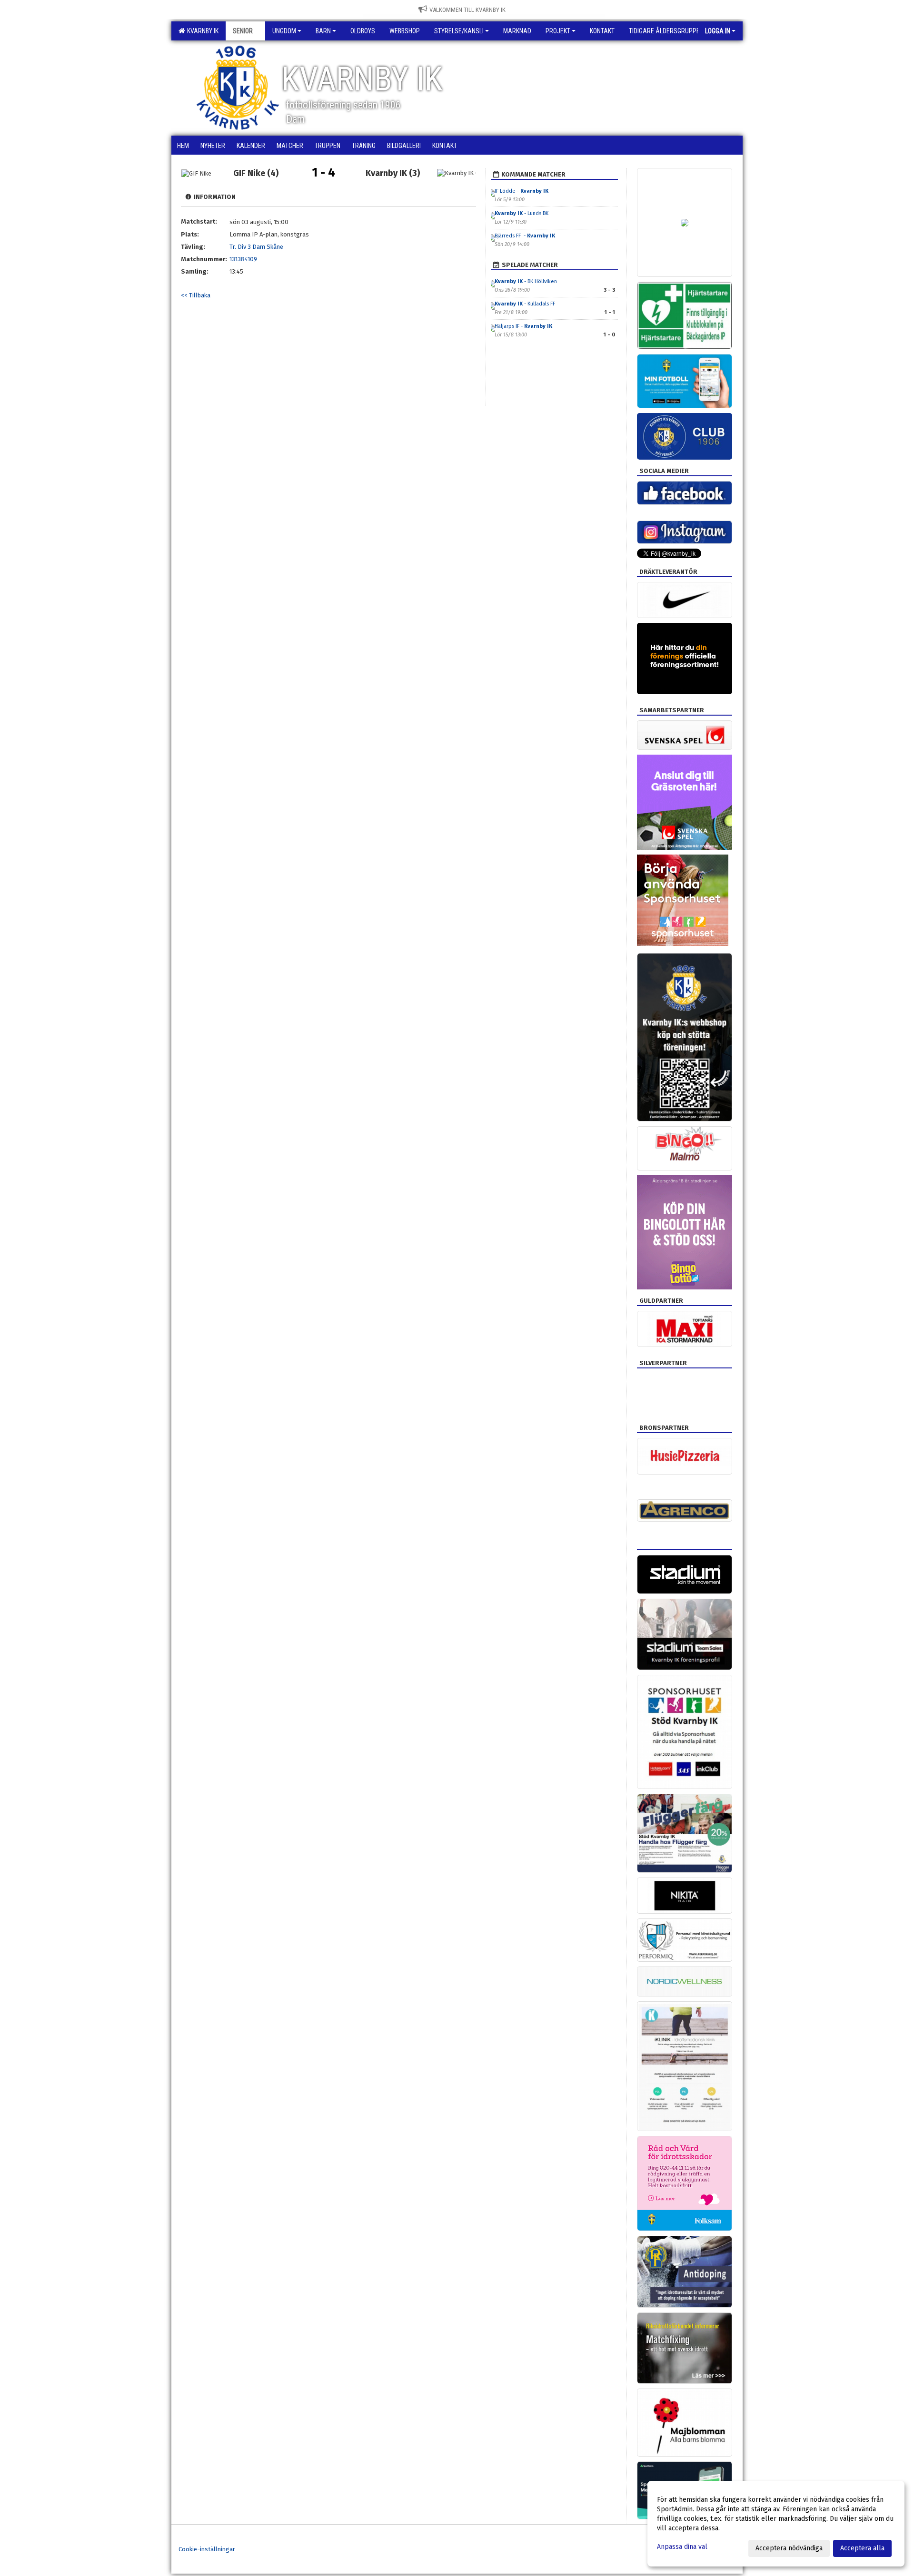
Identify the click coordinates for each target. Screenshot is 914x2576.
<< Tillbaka (196, 295)
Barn (323, 31)
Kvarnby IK (201, 31)
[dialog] (776, 2524)
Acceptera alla (862, 2548)
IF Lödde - (522, 191)
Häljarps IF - (523, 326)
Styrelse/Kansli (459, 31)
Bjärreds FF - (525, 236)
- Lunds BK (522, 213)
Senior (243, 31)
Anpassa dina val (682, 2547)
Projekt (558, 31)
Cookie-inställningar (207, 2549)
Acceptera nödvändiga (789, 2548)
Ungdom (284, 31)
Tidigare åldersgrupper (666, 31)
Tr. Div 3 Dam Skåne (256, 247)
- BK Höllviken (527, 281)
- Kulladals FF (525, 304)
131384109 (243, 259)
